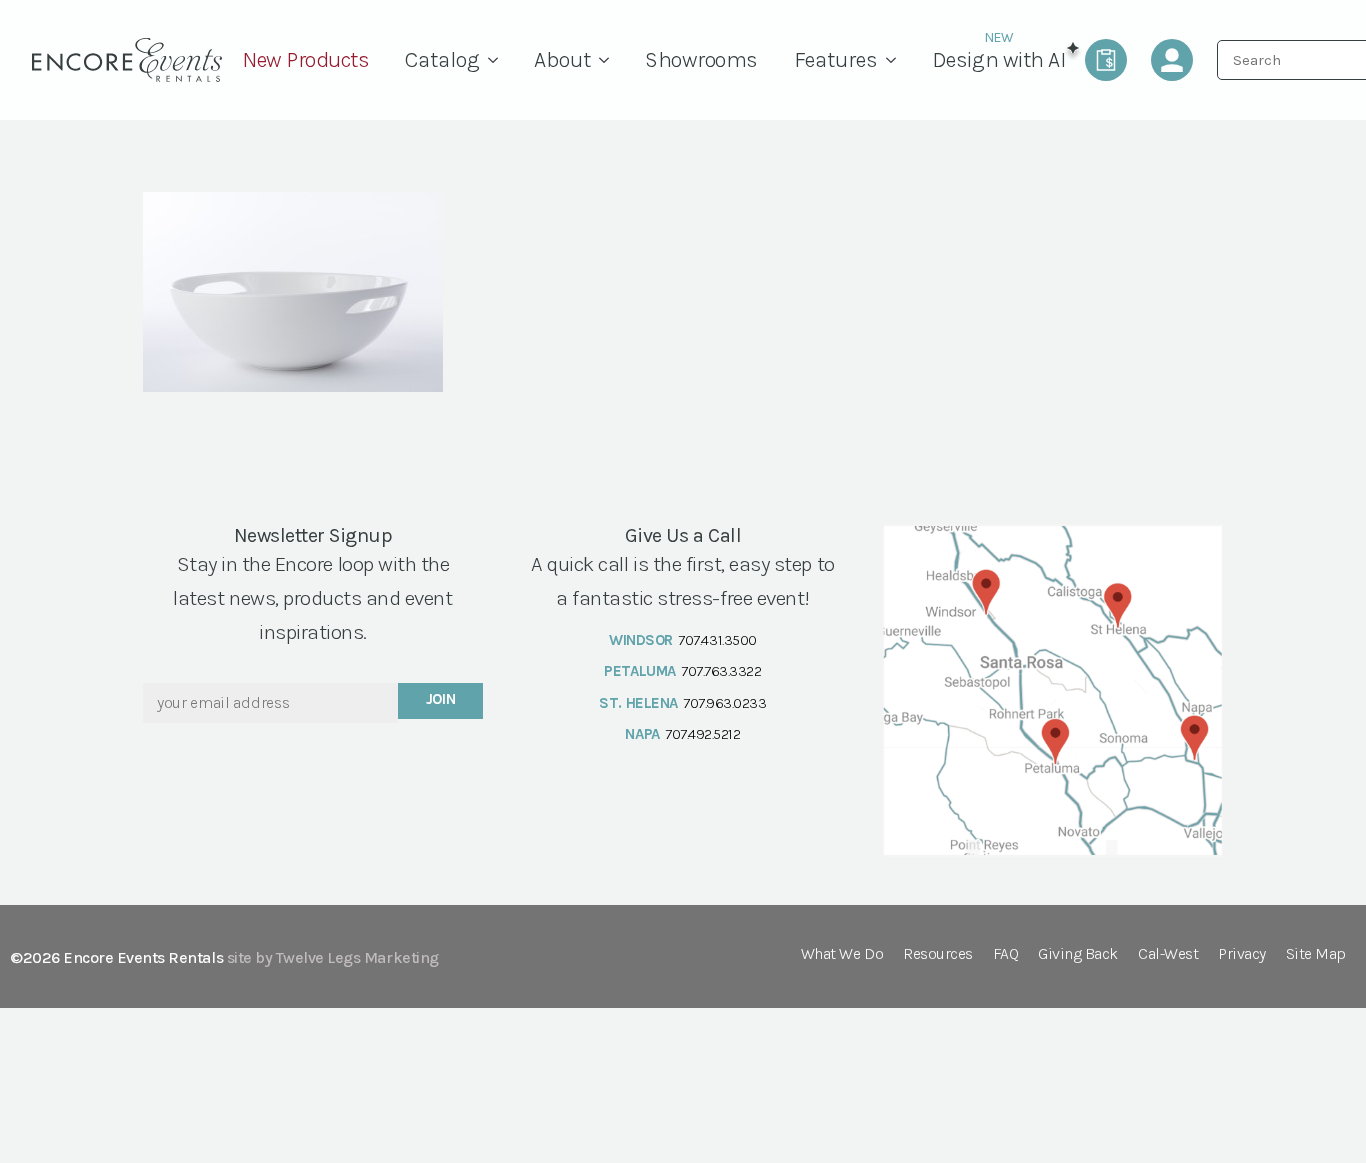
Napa (642, 734)
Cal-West (1168, 954)
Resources (938, 954)
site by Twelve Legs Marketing (333, 957)
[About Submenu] (609, 60)
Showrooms (701, 60)
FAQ (1006, 954)
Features (836, 60)
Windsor (641, 640)
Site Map (1316, 954)
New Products (305, 60)
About (562, 60)
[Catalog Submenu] (498, 60)
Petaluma (639, 671)
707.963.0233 (724, 703)
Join (441, 699)
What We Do (842, 954)
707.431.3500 (717, 640)
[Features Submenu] (896, 60)
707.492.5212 (702, 734)
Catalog (442, 60)
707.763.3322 (721, 671)
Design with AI (998, 60)
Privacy (1242, 954)
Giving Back (1078, 954)
